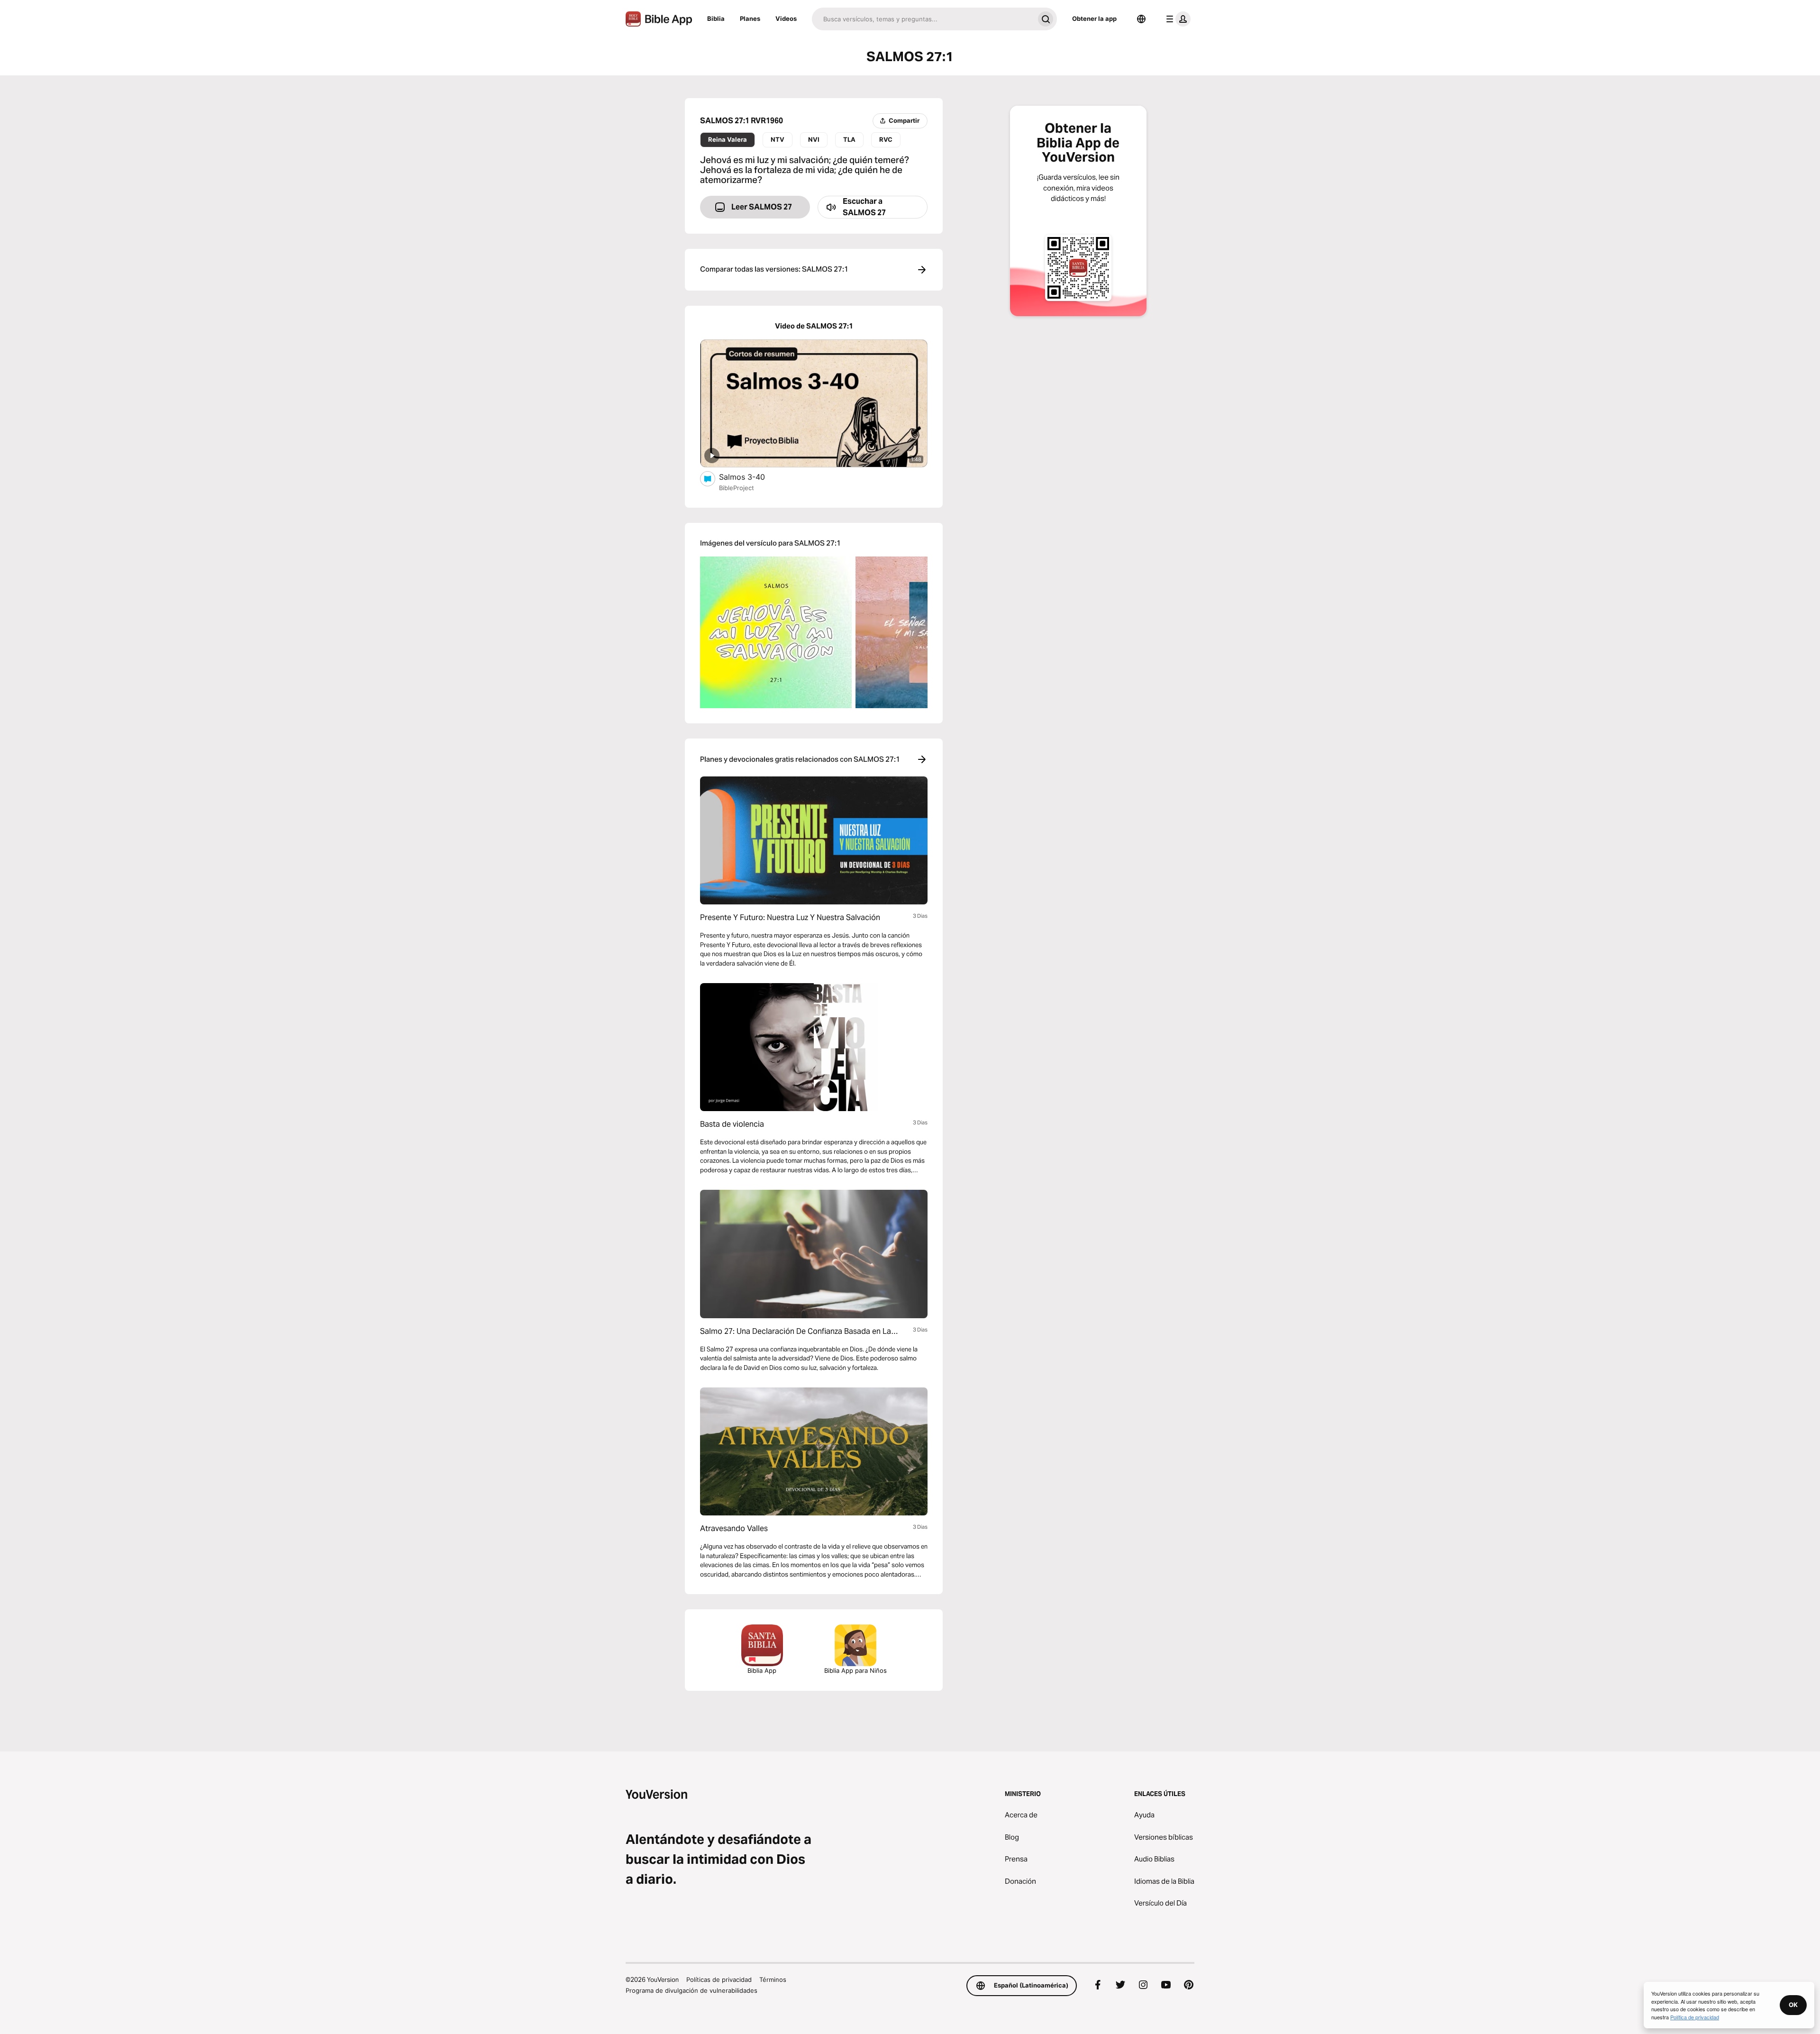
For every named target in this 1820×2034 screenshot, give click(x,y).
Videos (786, 18)
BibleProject (737, 488)
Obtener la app (1094, 18)
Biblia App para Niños (855, 1670)
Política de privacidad (1695, 2017)
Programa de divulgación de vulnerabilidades (692, 1990)
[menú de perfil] (1176, 19)
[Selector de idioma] (1141, 19)
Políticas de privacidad (719, 1979)
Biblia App (762, 1670)
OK (1793, 2005)
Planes (750, 18)
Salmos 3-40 (751, 477)
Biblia (716, 18)
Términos (773, 1979)
